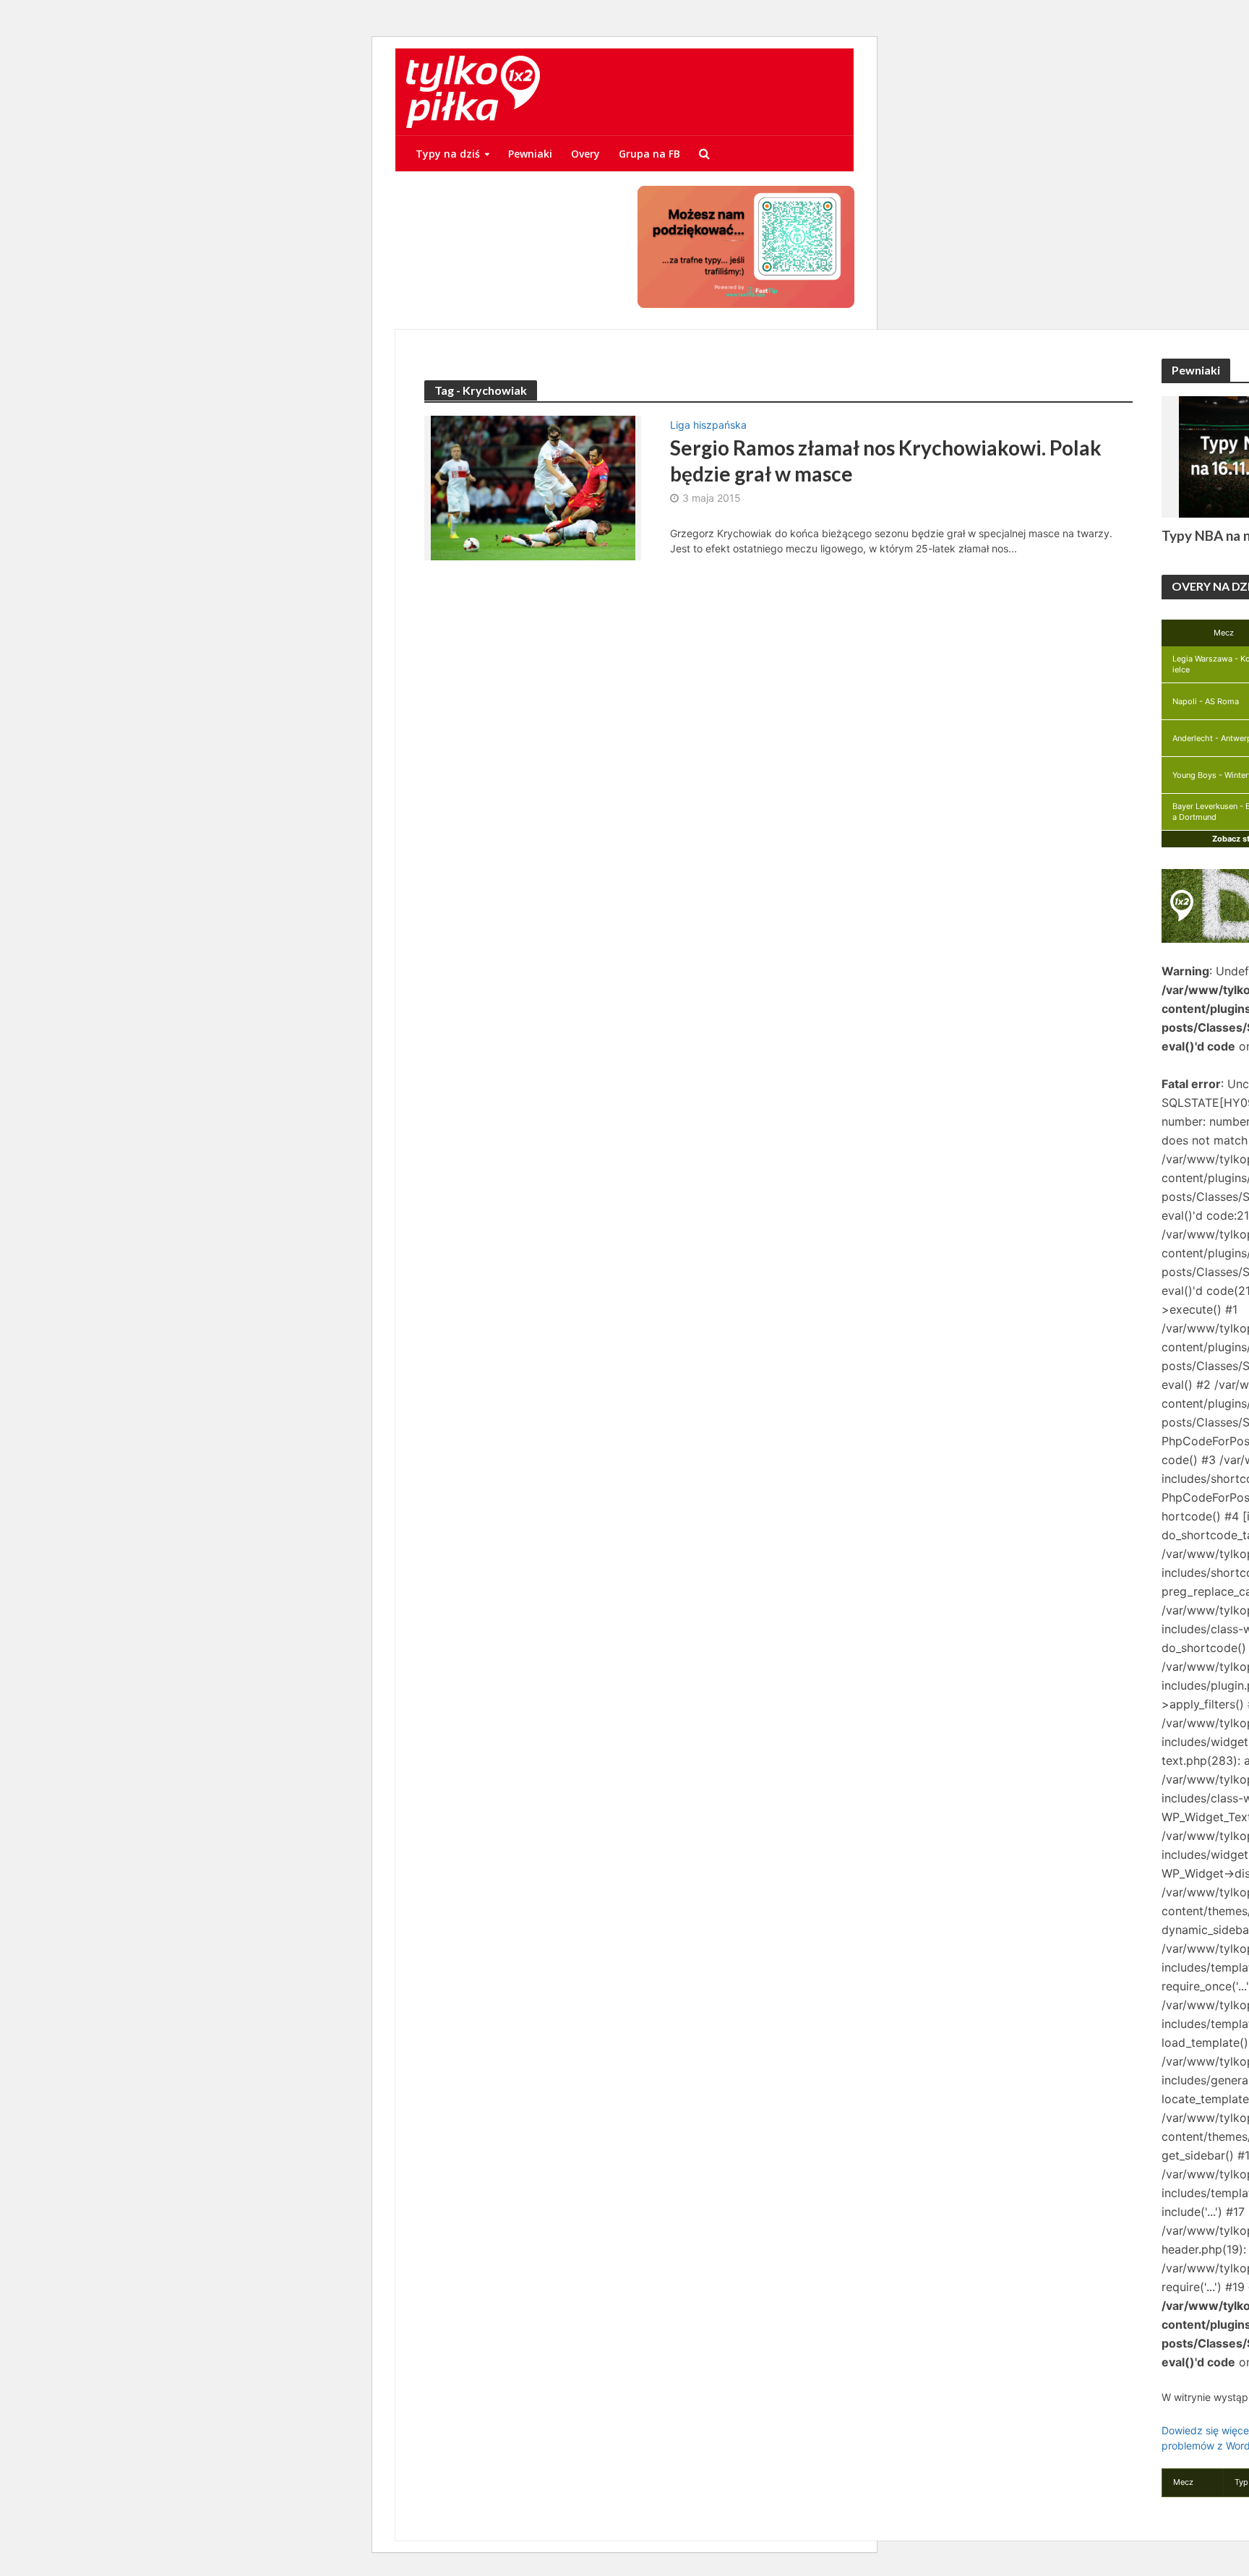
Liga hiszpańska (708, 425)
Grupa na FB (649, 154)
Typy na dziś (448, 154)
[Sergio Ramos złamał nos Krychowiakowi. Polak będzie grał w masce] (533, 487)
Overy (585, 154)
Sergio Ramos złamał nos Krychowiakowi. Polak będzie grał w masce (886, 461)
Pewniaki (530, 154)
